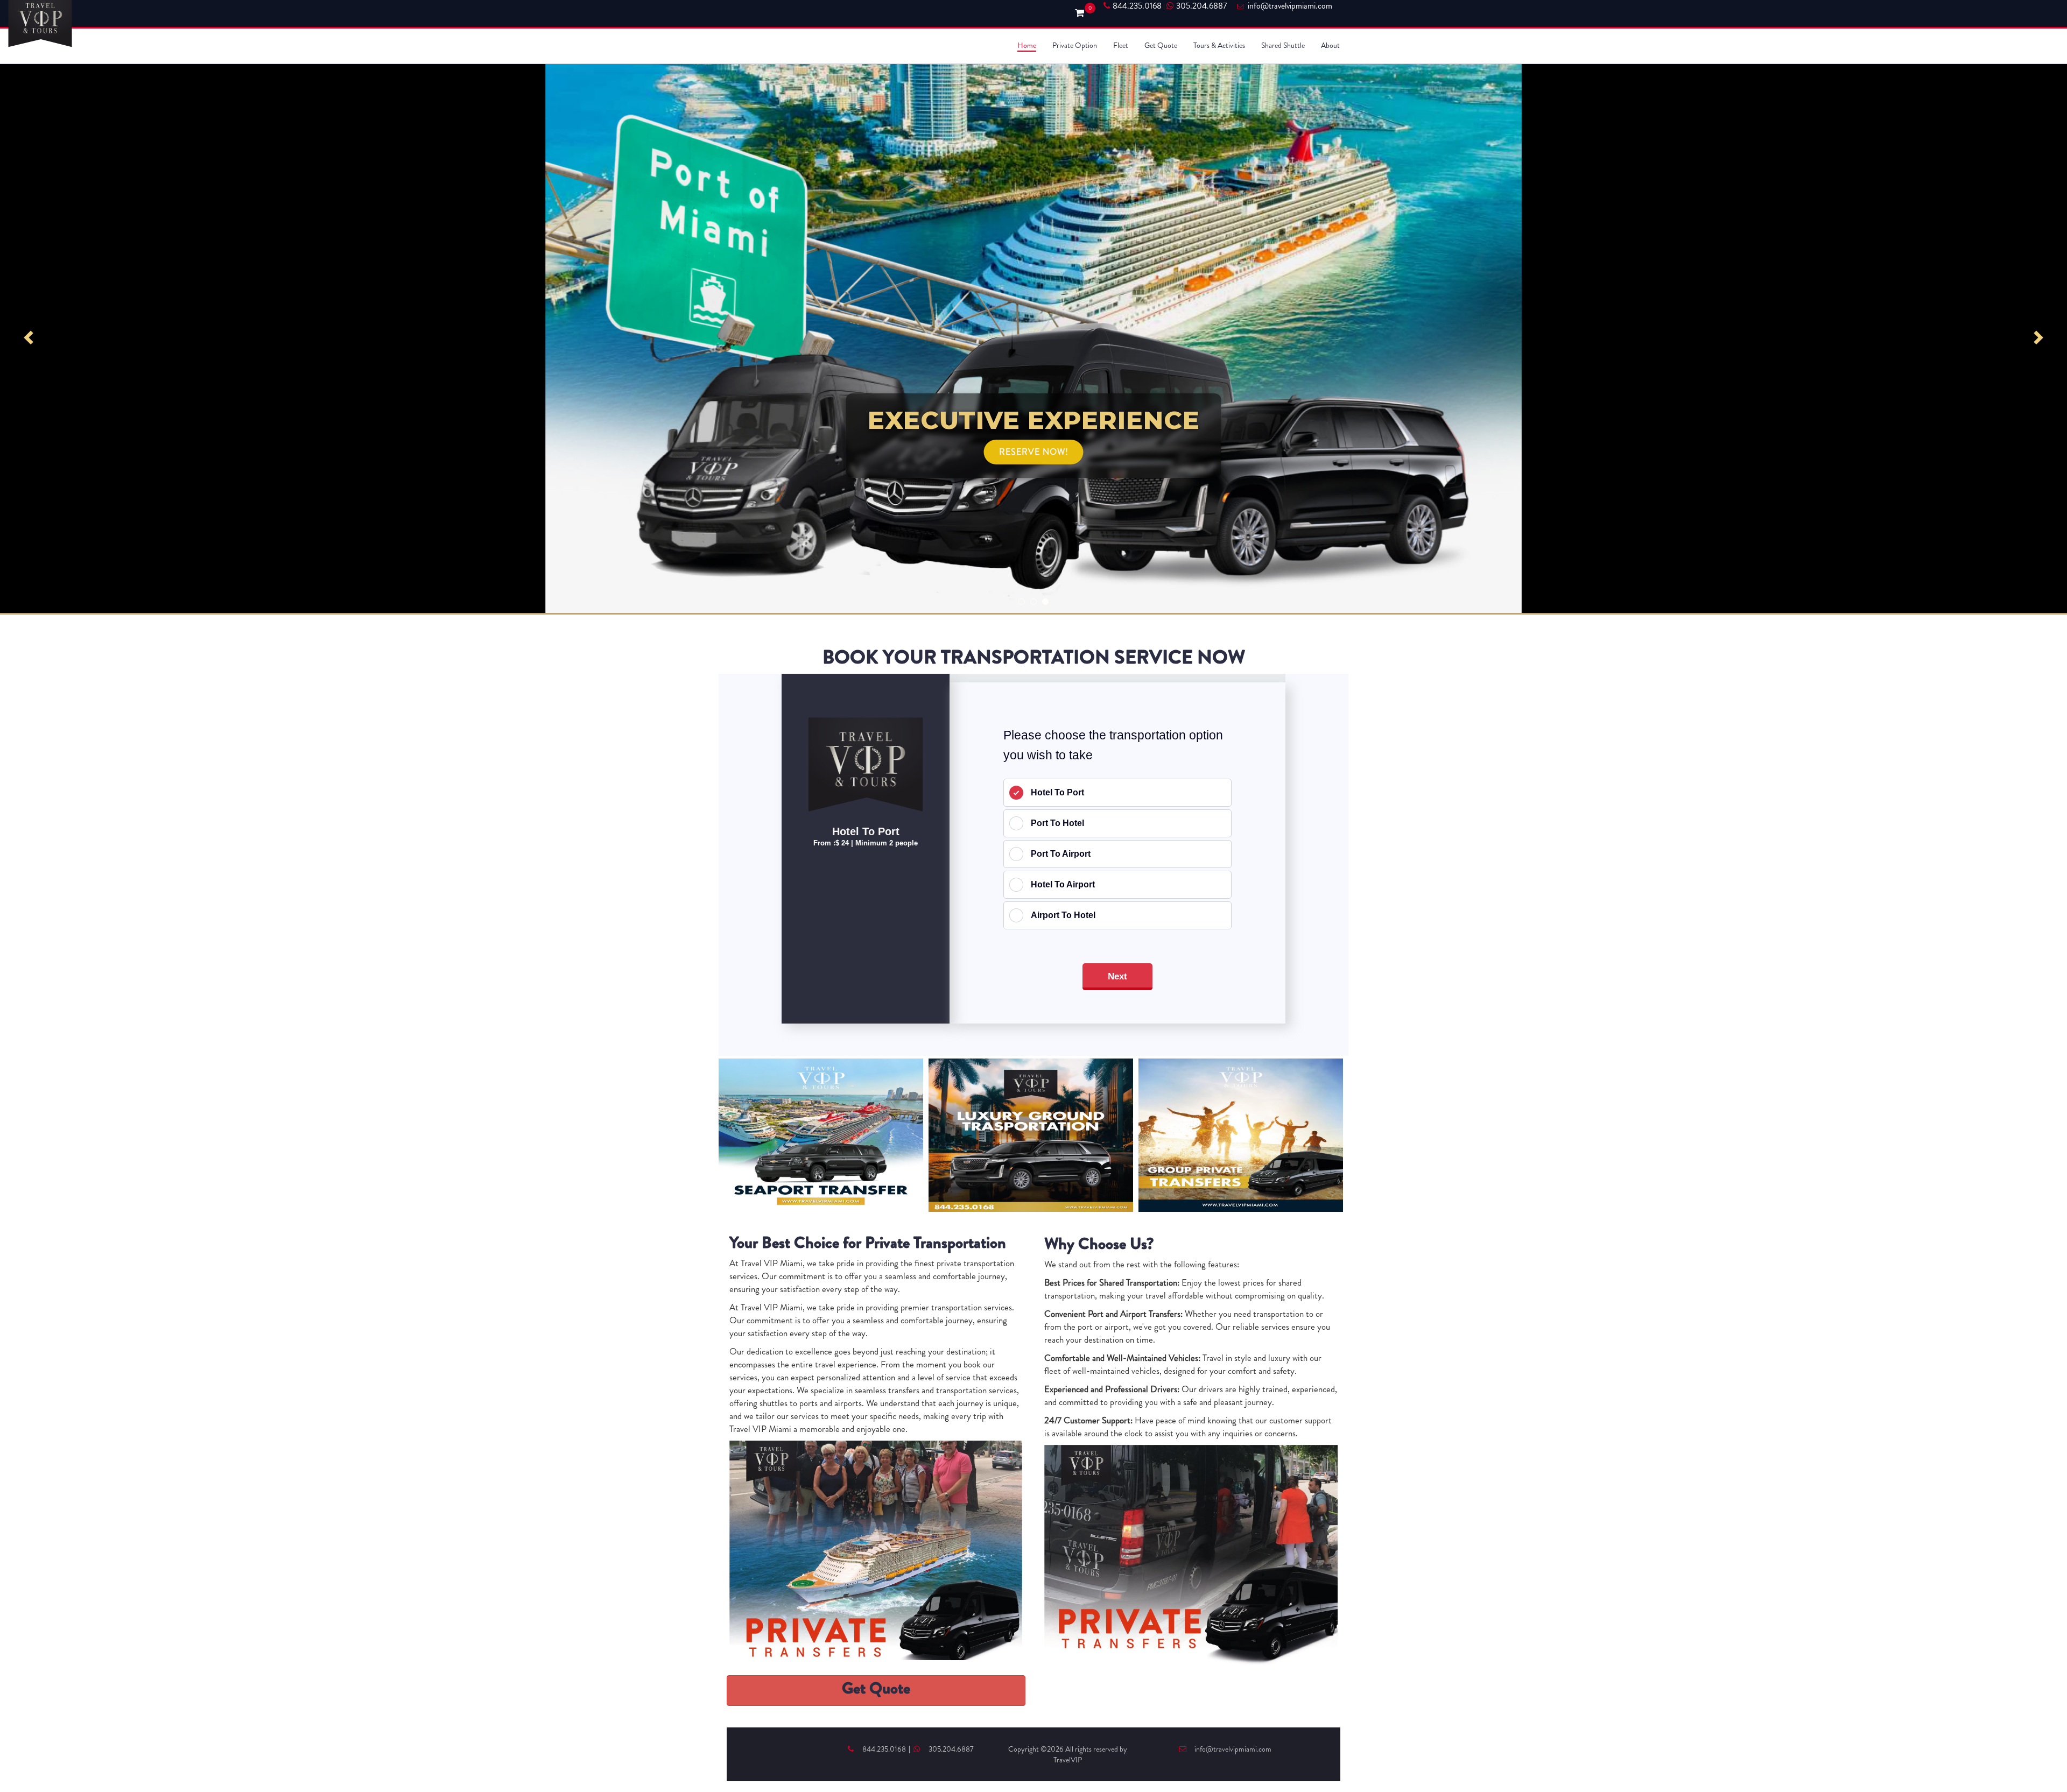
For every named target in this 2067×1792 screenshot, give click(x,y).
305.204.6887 (1201, 6)
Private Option (1075, 45)
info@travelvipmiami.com (1233, 1749)
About (1330, 45)
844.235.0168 (1137, 6)
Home (1027, 45)
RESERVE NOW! (1034, 452)
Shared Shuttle (1283, 45)
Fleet (1121, 45)
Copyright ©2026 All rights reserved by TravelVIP (1068, 1754)
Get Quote (1161, 45)
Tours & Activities (1219, 45)
